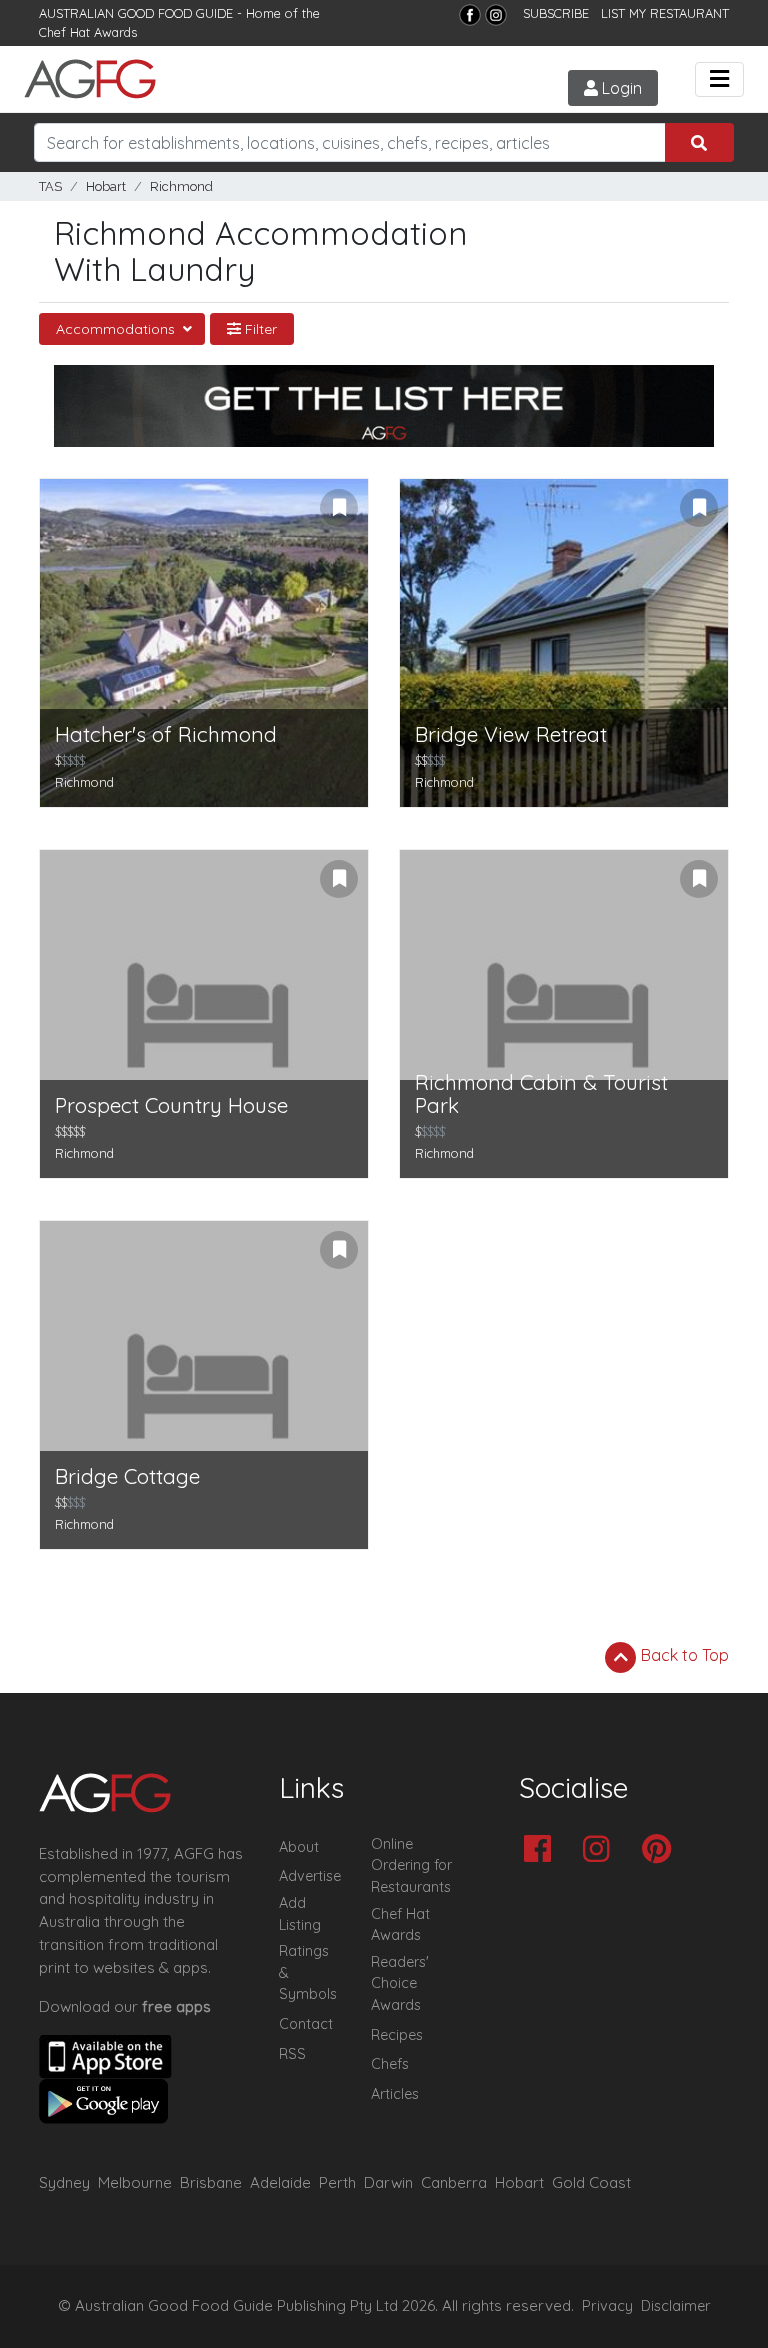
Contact (306, 2024)
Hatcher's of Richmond (166, 734)
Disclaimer (676, 2306)
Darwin (388, 2182)
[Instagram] (496, 15)
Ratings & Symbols (308, 1972)
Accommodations (117, 329)
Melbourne (135, 2182)
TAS (50, 186)
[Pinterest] (661, 1850)
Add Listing (300, 1914)
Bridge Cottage (127, 1476)
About (299, 1847)
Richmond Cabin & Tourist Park (541, 1094)
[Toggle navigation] (719, 79)
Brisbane (211, 2182)
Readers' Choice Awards (400, 1983)
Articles (395, 2094)
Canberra (454, 2182)
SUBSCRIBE (556, 13)
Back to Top (683, 1655)
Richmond (181, 186)
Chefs (390, 2064)
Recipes (397, 2035)
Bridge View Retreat (511, 734)
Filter (259, 329)
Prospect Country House (171, 1105)
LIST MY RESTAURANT (665, 13)
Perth (337, 2182)
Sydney (64, 2182)
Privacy (607, 2306)
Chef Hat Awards (88, 32)
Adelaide (280, 2182)
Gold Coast (591, 2182)
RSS (292, 2054)
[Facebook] (470, 15)
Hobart (106, 186)
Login (620, 88)
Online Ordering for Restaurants (411, 1865)
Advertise (310, 1876)
